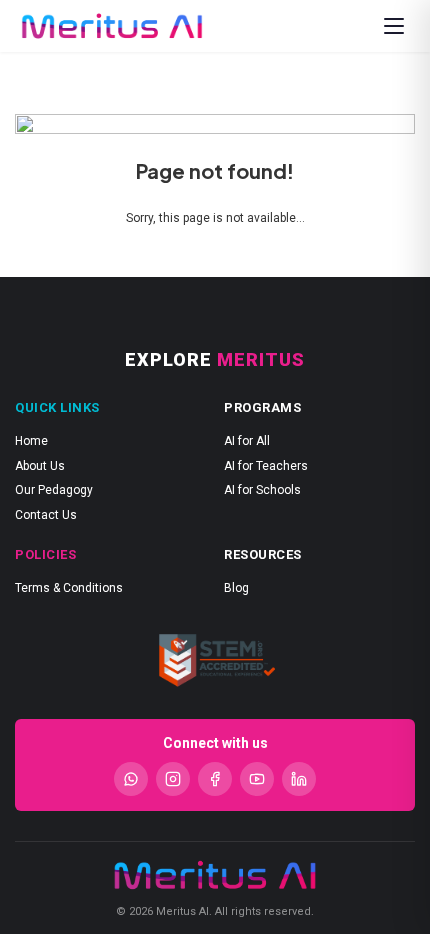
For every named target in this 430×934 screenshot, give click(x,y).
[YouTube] (257, 779)
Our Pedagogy (54, 490)
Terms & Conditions (69, 588)
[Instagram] (173, 779)
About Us (40, 466)
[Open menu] (394, 26)
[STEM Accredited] (215, 660)
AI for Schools (262, 490)
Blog (236, 588)
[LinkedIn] (299, 779)
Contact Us (46, 515)
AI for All (247, 441)
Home (31, 441)
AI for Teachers (266, 466)
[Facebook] (215, 779)
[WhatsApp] (131, 779)
